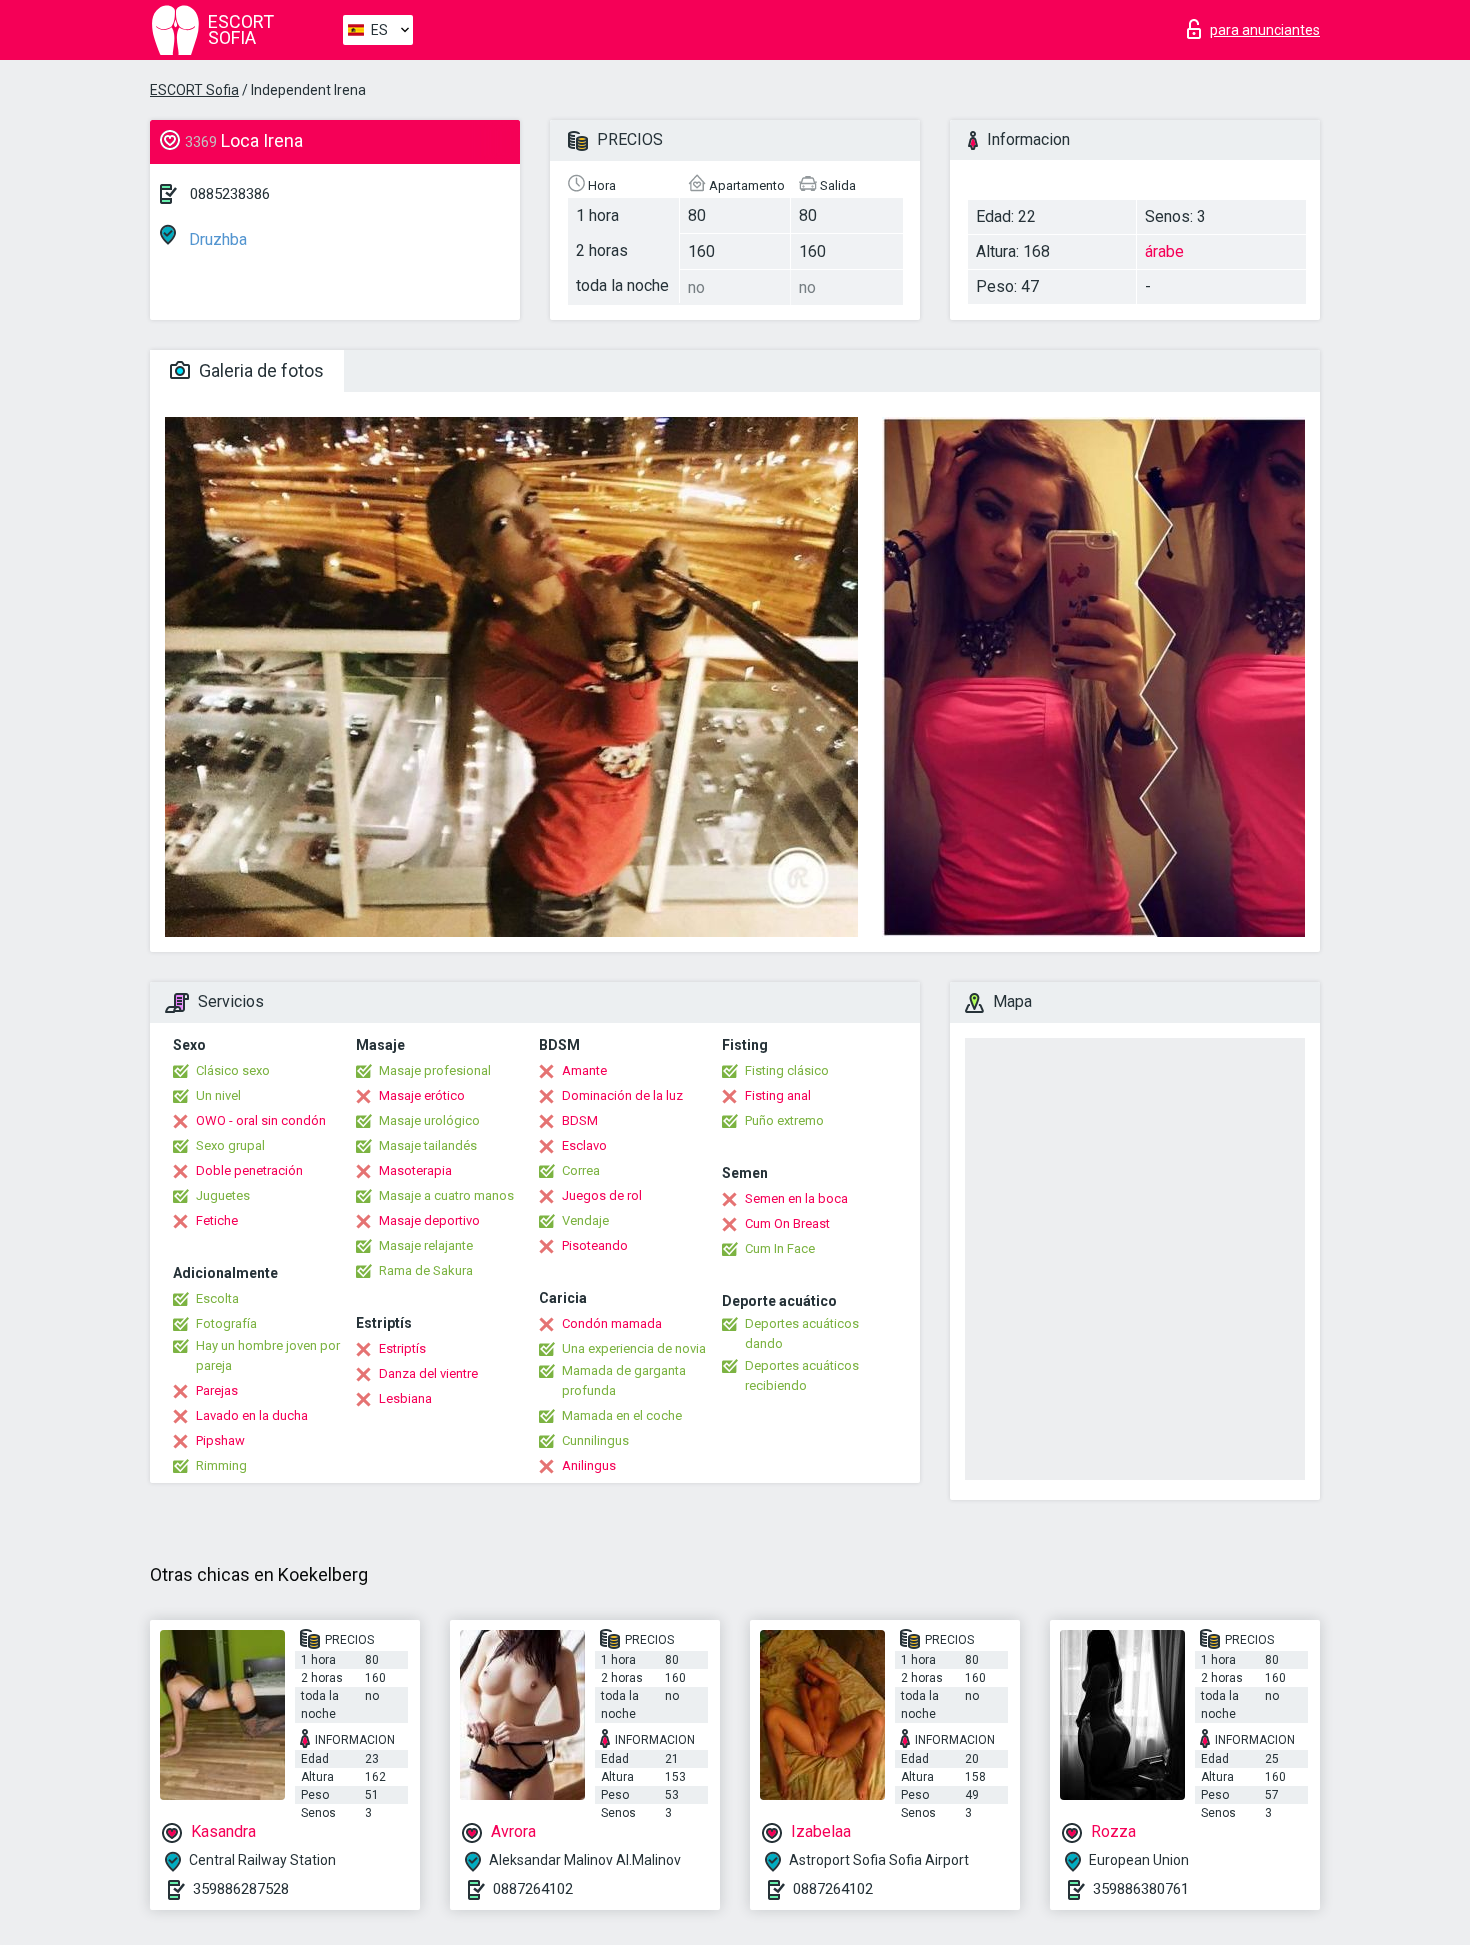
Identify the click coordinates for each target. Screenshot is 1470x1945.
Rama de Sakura (426, 1270)
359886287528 (241, 1889)
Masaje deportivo (429, 1220)
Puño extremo (784, 1120)
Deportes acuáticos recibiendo (802, 1375)
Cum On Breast (787, 1223)
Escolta (217, 1298)
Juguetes (223, 1195)
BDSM (580, 1120)
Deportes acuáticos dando (802, 1333)
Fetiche (217, 1220)
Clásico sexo (233, 1070)
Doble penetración (249, 1170)
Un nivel (218, 1095)
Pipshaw (220, 1440)
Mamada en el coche (622, 1415)
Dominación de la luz (622, 1095)
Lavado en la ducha (252, 1415)
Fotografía (226, 1323)
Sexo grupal (230, 1145)
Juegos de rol (602, 1195)
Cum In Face (780, 1248)
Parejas (217, 1390)
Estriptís (402, 1348)
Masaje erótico (422, 1095)
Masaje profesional (435, 1070)
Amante (584, 1070)
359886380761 (1141, 1889)
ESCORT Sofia (194, 90)
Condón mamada (612, 1323)
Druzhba (216, 239)
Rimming (221, 1465)
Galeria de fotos (259, 370)
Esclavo (584, 1145)
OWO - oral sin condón (261, 1120)
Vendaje (585, 1220)
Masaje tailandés (428, 1145)
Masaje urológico (429, 1120)
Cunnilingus (595, 1440)
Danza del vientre (428, 1373)
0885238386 (230, 194)
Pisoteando (595, 1245)
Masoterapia (415, 1170)
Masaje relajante (426, 1245)
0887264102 (533, 1889)
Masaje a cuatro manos (446, 1195)
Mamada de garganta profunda (624, 1380)
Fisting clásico (787, 1070)
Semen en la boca (796, 1198)
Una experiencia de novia (634, 1348)
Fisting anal (778, 1095)
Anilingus (589, 1465)
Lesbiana (405, 1398)
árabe (1164, 251)
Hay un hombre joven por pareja (268, 1355)
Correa (581, 1170)
